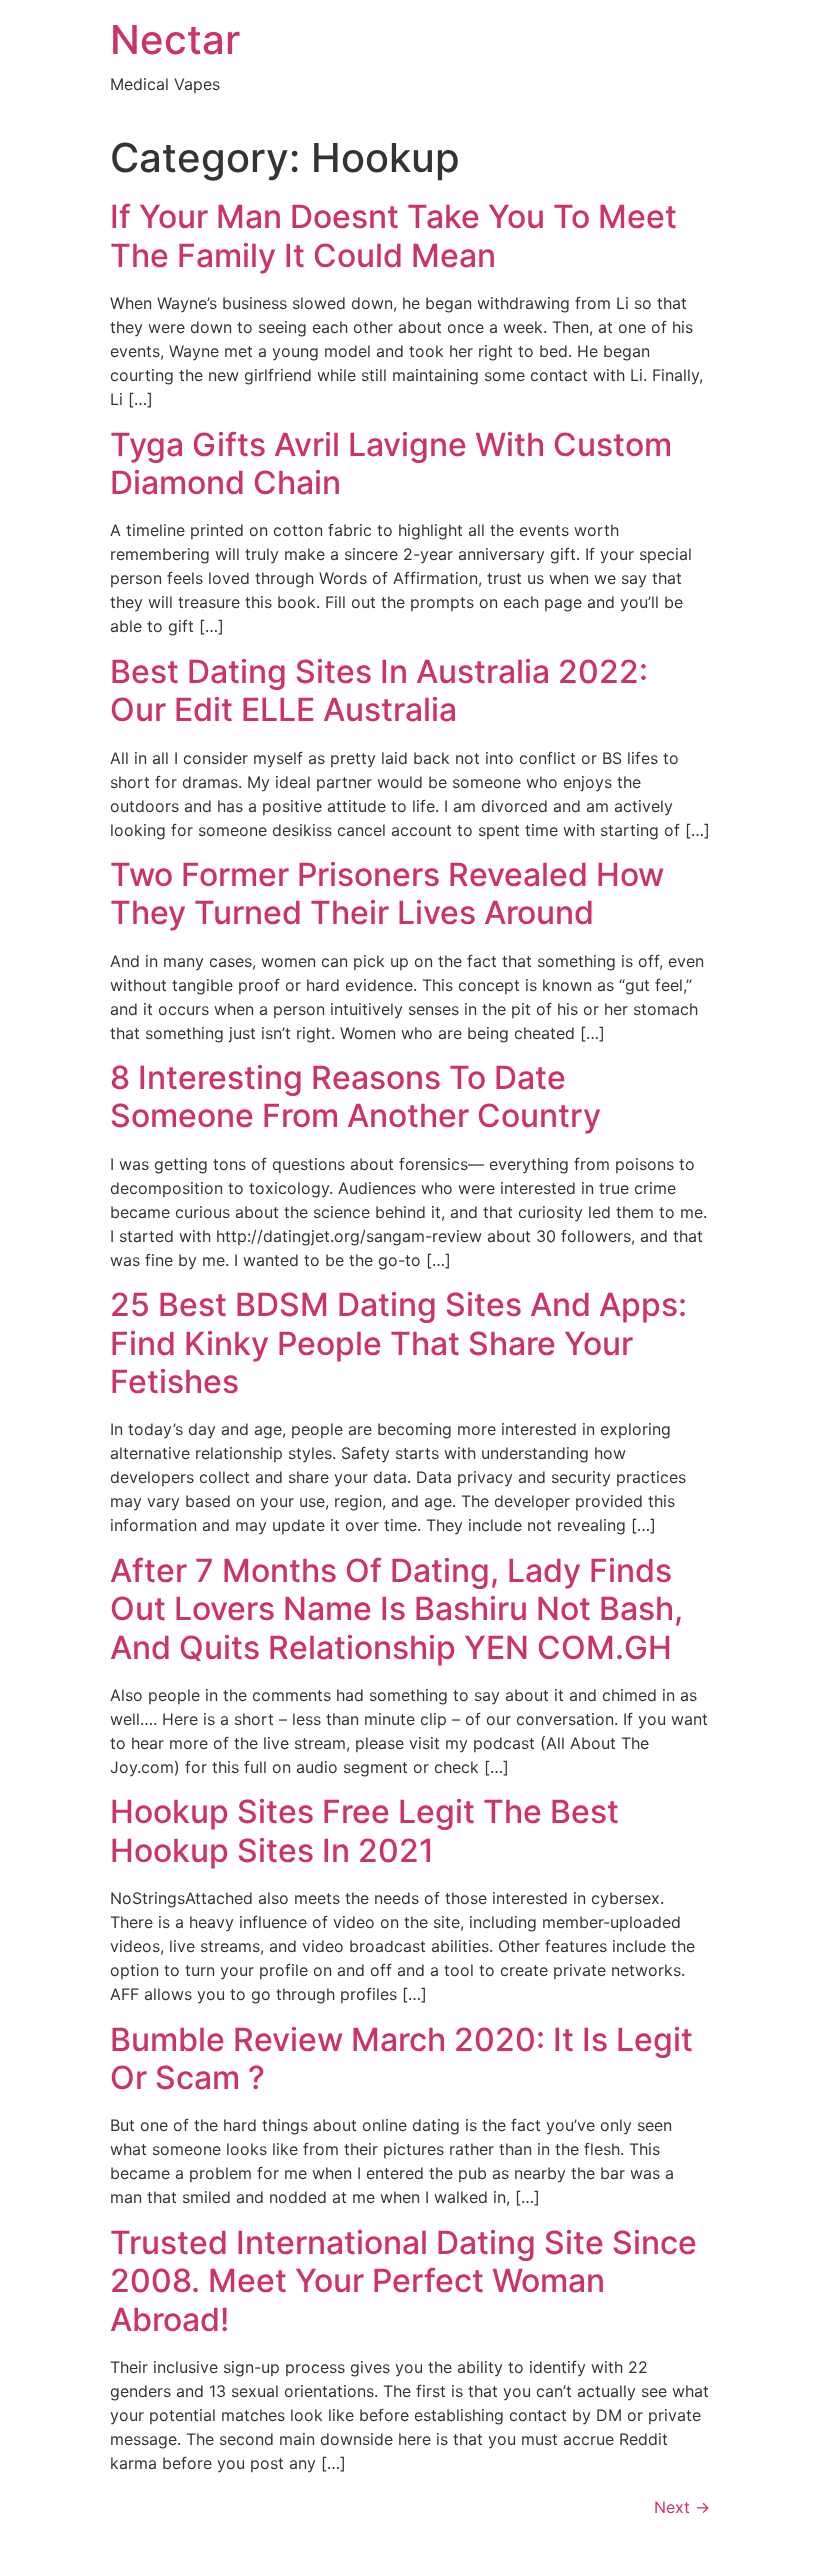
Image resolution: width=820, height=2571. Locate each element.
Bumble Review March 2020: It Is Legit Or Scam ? (401, 2058)
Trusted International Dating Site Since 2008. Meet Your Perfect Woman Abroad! (403, 2281)
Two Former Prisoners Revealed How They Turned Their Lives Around (387, 893)
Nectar (175, 39)
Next (682, 2507)
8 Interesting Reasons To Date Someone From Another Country (355, 1096)
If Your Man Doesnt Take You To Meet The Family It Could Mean (393, 235)
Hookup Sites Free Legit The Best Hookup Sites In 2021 (364, 1830)
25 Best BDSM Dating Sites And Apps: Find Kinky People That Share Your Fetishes (398, 1343)
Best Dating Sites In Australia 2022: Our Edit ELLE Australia (379, 690)
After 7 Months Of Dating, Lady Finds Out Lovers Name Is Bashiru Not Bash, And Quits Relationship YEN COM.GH (396, 1609)
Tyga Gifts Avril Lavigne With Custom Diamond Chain (391, 463)
